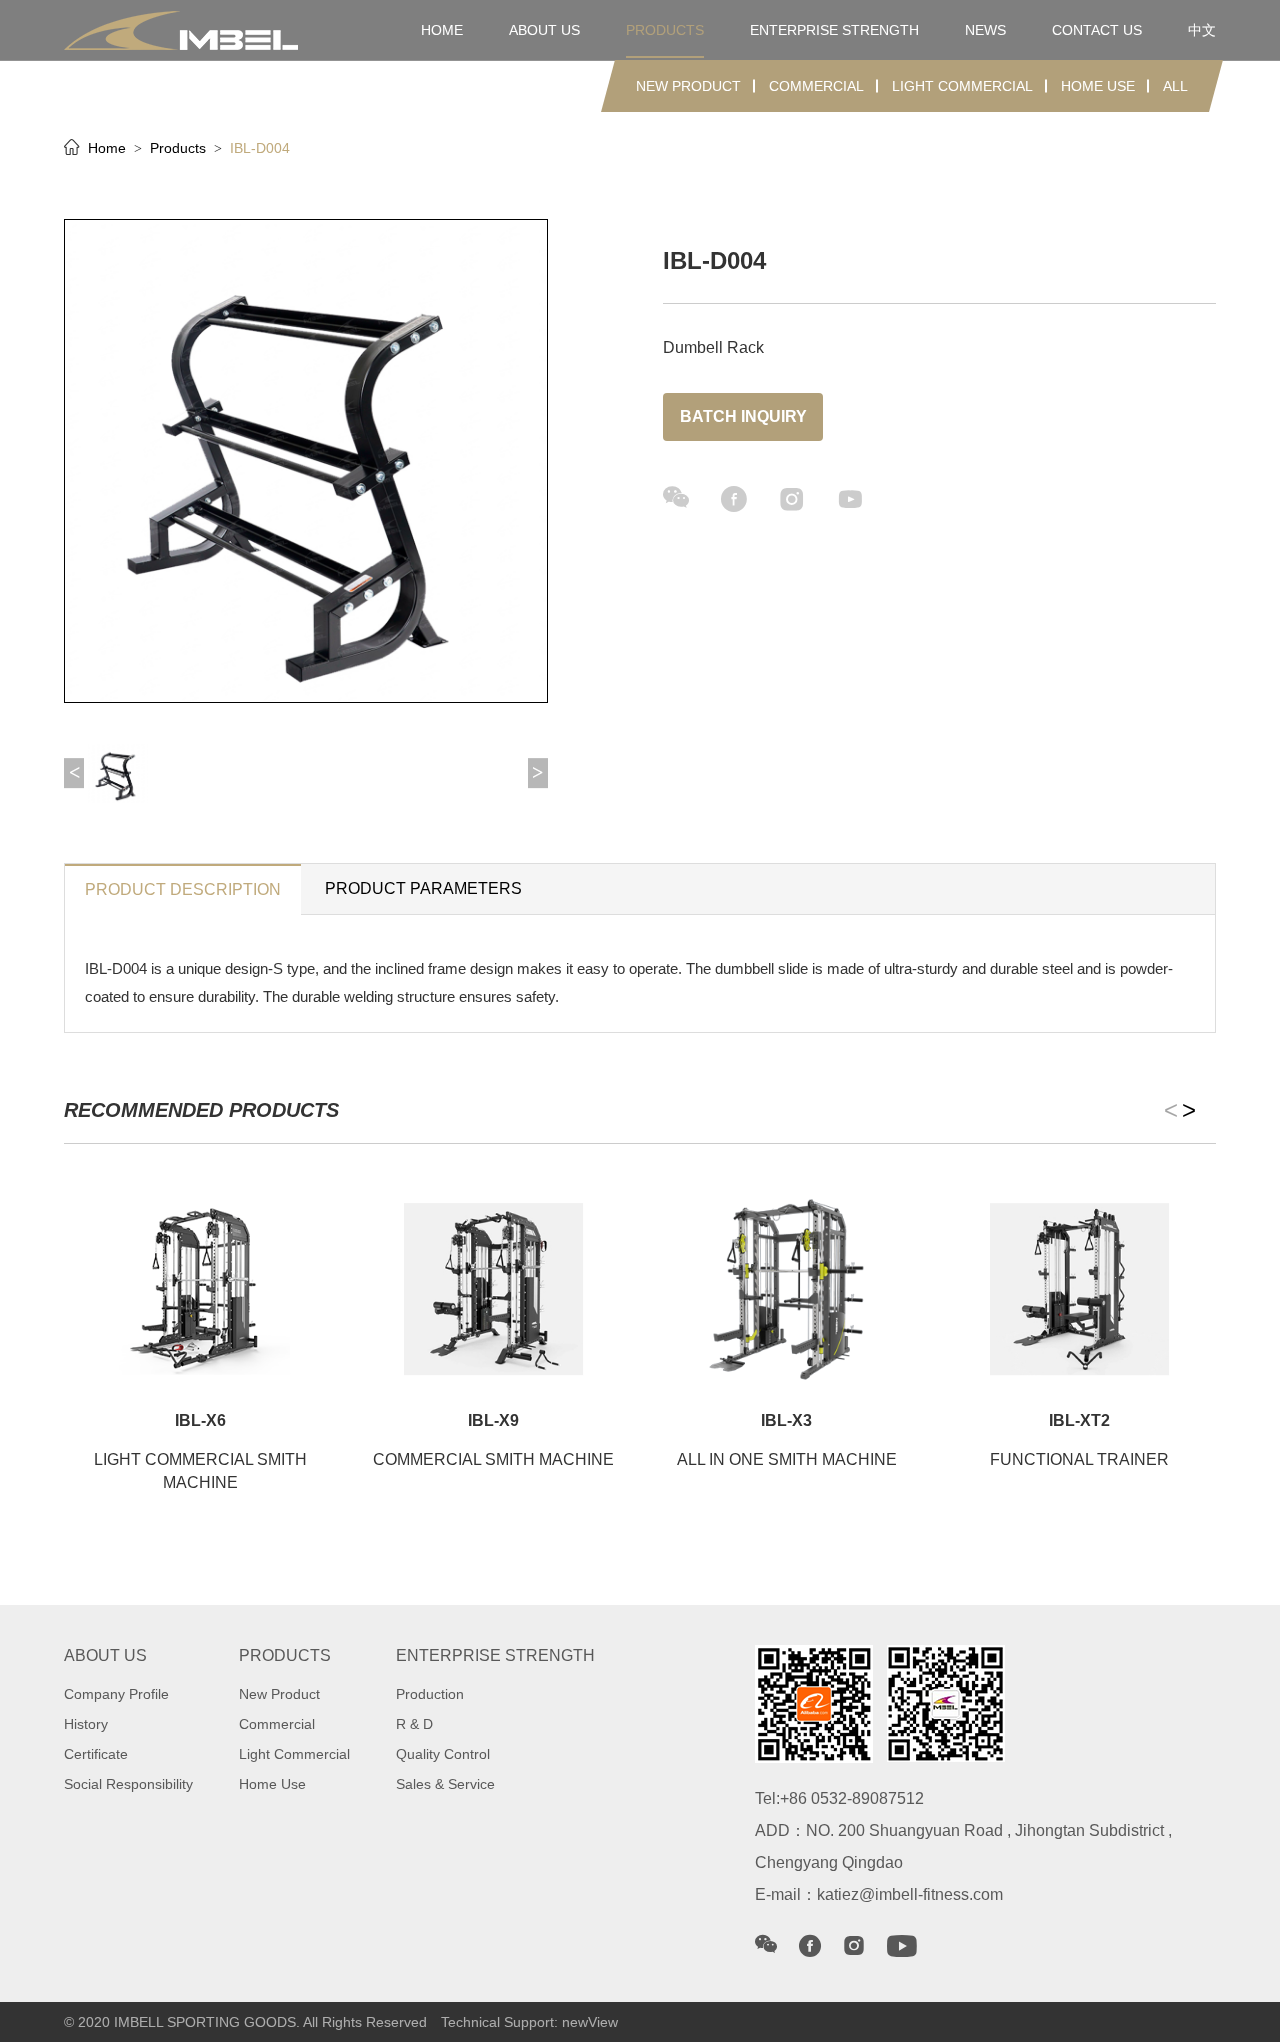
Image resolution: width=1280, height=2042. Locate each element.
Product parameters (423, 888)
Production (430, 1694)
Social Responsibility (128, 1784)
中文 (1202, 30)
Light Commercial (962, 86)
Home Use (1098, 86)
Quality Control (443, 1754)
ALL (1175, 86)
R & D (414, 1724)
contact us (1097, 30)
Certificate (96, 1754)
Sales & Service (445, 1784)
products (665, 30)
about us (544, 30)
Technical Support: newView (529, 2022)
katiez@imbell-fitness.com (910, 1894)
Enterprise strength (834, 30)
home (442, 30)
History (86, 1724)
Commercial (816, 86)
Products (180, 148)
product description (183, 889)
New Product (688, 86)
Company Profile (116, 1694)
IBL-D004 (260, 148)
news (985, 30)
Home (109, 148)
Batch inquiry (743, 416)
